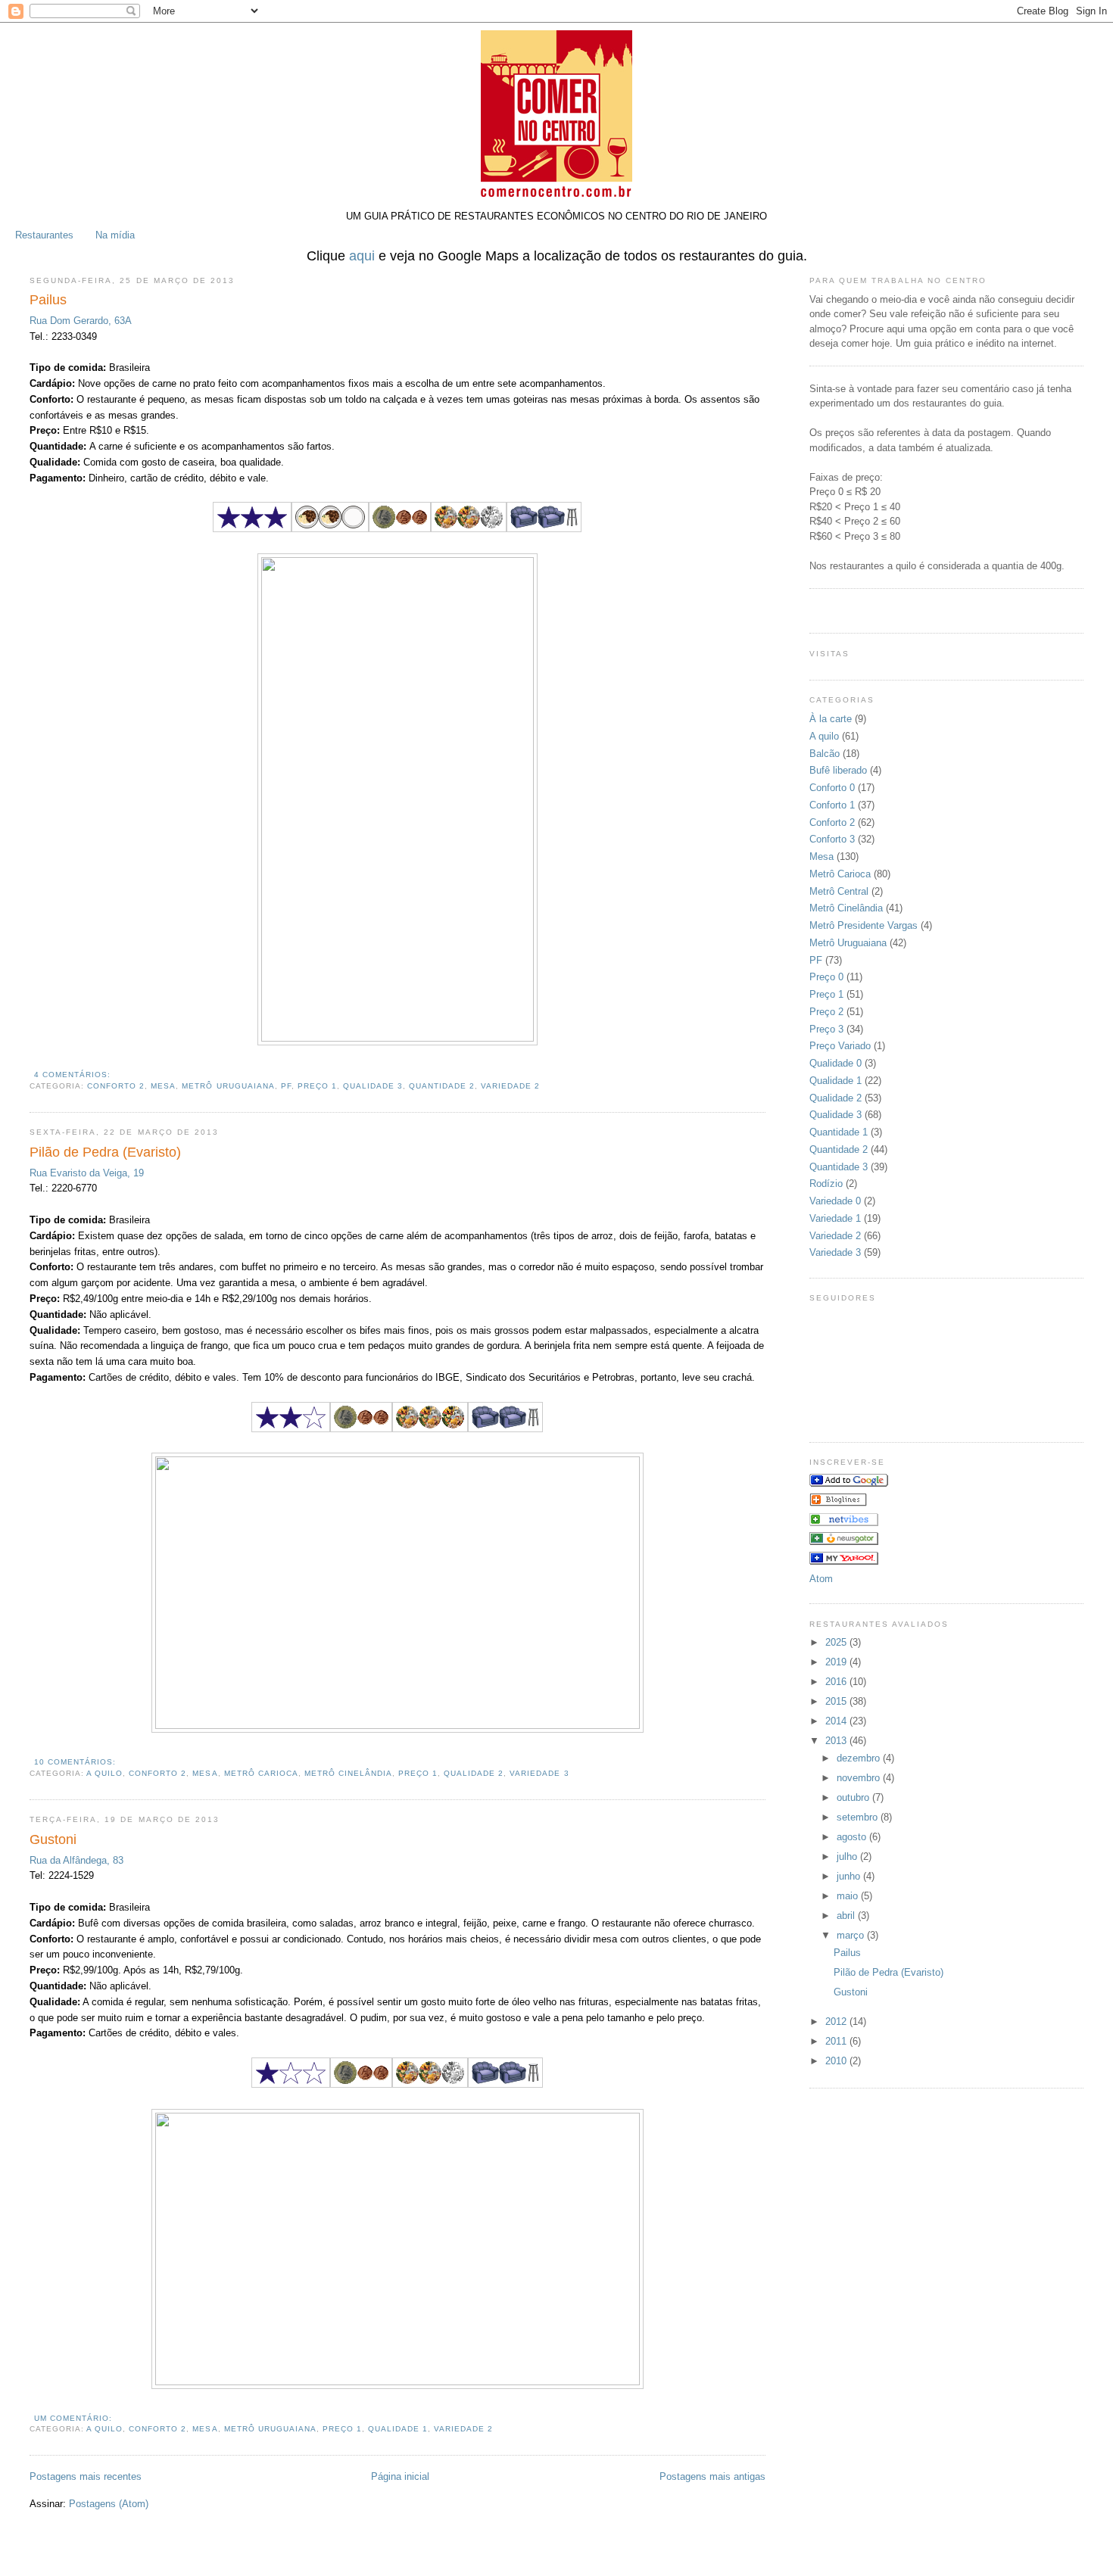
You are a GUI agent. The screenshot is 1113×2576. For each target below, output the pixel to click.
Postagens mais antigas (712, 2476)
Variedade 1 (835, 1218)
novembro (860, 1778)
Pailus (48, 300)
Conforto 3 (832, 839)
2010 (837, 2061)
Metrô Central (839, 891)
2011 (837, 2041)
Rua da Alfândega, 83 (76, 1860)
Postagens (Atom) (109, 2504)
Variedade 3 (539, 1773)
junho (850, 1876)
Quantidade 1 (839, 1132)
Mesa (163, 1086)
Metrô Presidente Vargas (864, 925)
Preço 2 (826, 1012)
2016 (837, 1682)
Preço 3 (826, 1029)
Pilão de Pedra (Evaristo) (105, 1152)
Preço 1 (317, 1086)
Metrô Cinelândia (348, 1773)
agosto (853, 1837)
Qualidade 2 (474, 1773)
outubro (854, 1797)
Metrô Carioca (261, 1773)
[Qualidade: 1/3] (291, 2084)
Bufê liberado (838, 770)
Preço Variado (840, 1046)
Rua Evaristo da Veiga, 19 (87, 1173)
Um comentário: (73, 2418)
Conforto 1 (832, 805)
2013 (837, 1741)
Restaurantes (44, 235)
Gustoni (53, 1839)
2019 (837, 1662)
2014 (837, 1721)
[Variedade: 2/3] (469, 529)
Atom (821, 1579)
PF (286, 1086)
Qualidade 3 (373, 1086)
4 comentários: (72, 1075)
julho (848, 1856)
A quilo (104, 1773)
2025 (837, 1642)
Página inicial (400, 2476)
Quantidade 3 (839, 1167)
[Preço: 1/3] (400, 529)
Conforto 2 (116, 1086)
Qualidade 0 (836, 1063)
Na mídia (115, 235)
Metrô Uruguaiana (228, 1086)
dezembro (860, 1758)
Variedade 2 (510, 1086)
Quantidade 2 (442, 1086)
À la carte (831, 719)
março (852, 1935)
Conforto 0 (832, 788)
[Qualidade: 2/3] (291, 1429)
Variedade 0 (835, 1201)
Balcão (825, 754)
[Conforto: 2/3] (544, 529)
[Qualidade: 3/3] (252, 529)
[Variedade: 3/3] (430, 1429)
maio (849, 1896)
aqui (362, 256)
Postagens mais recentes (86, 2476)
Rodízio (826, 1184)
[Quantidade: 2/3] (330, 529)
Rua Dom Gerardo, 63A (81, 321)
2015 (837, 1701)
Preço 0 (826, 977)
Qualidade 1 (398, 2429)
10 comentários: (75, 1762)
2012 (837, 2022)
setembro (859, 1817)
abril (847, 1916)
